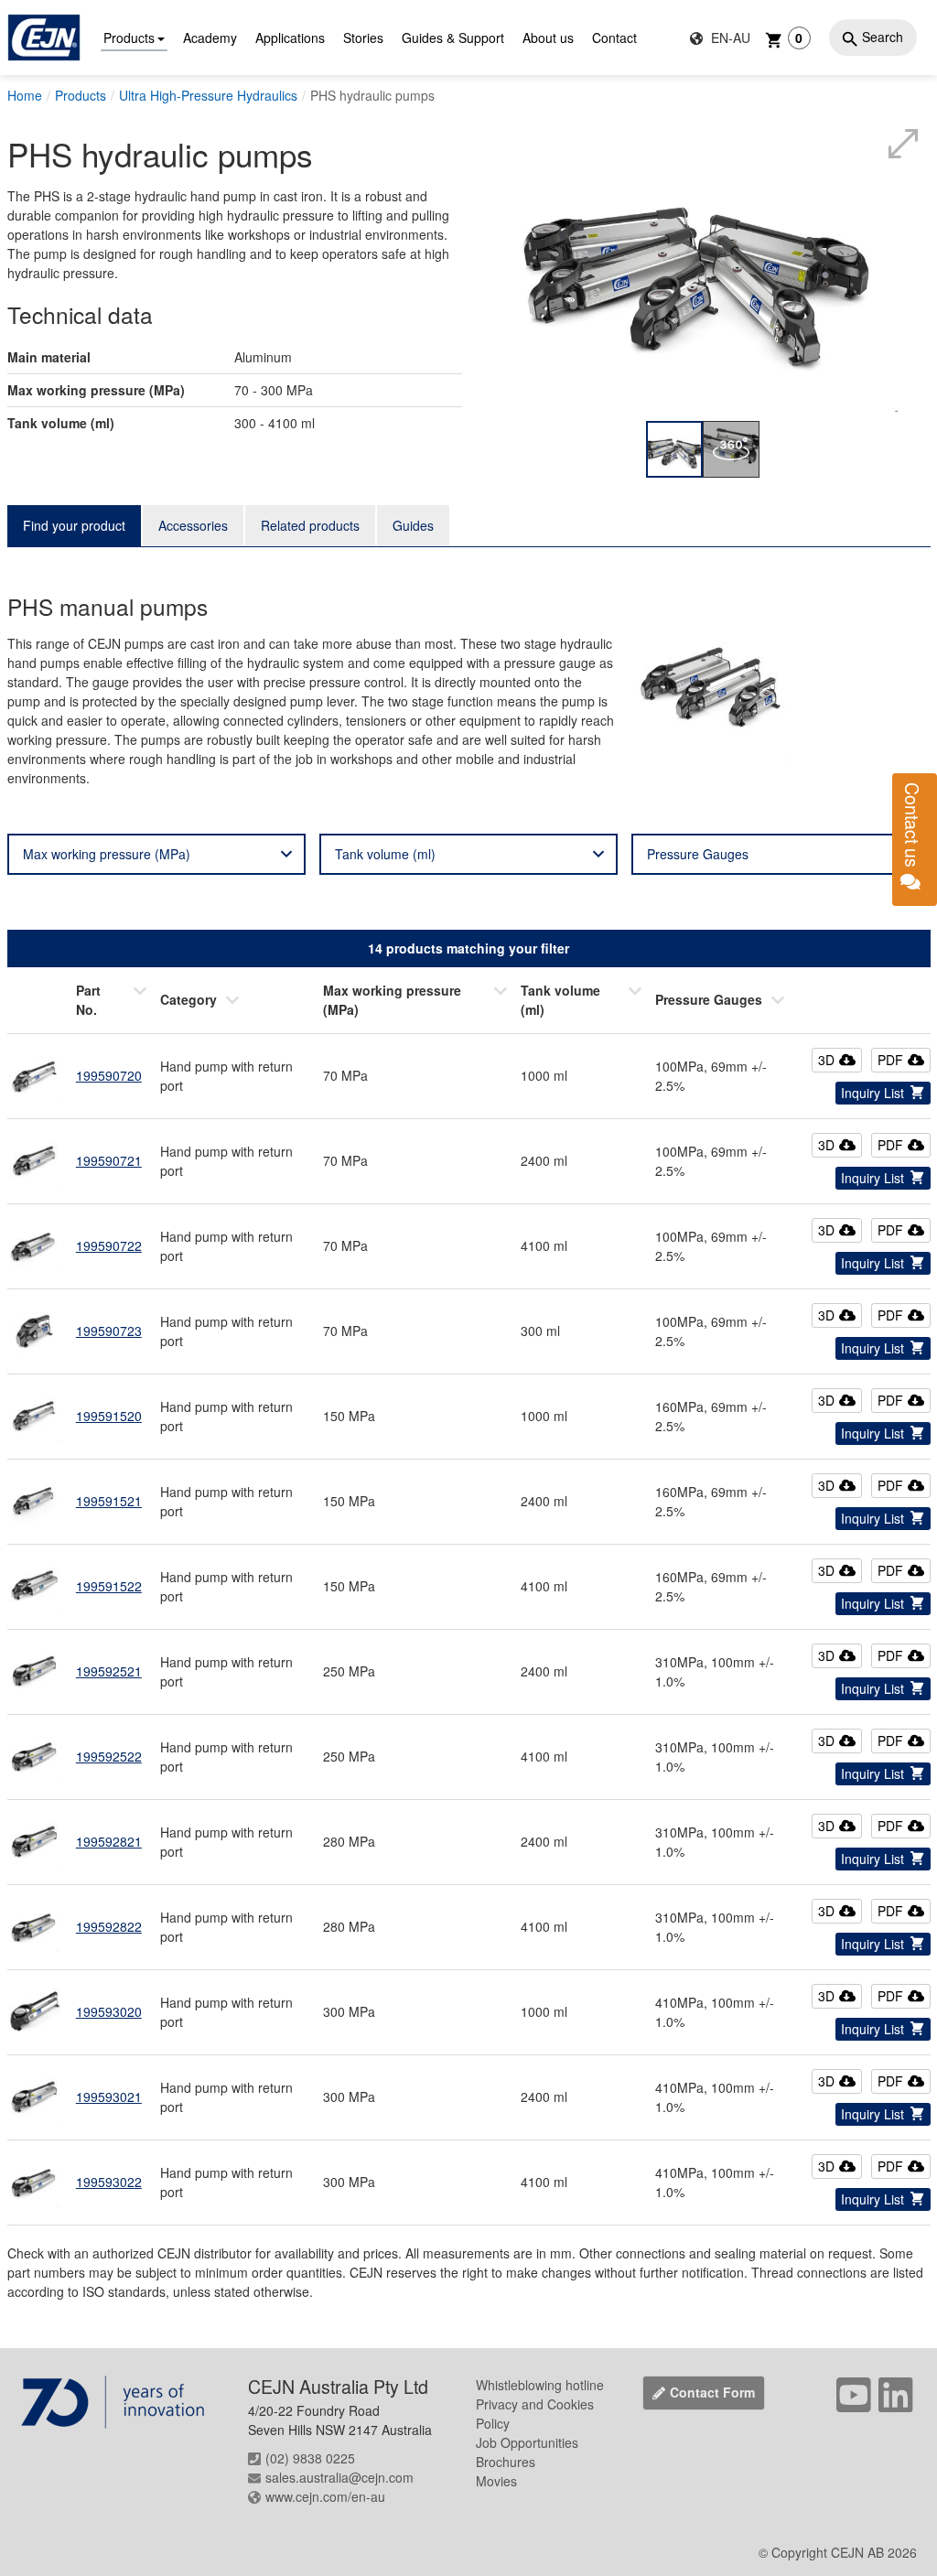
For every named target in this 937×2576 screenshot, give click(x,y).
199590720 (109, 1075)
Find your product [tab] (74, 525)
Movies (496, 2481)
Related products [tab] (310, 525)
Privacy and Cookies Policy (535, 2414)
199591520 (109, 1416)
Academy (210, 38)
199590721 (109, 1160)
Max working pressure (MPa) (107, 854)
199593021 (109, 2096)
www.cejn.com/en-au (325, 2496)
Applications (290, 38)
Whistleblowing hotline (540, 2385)
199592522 (109, 1756)
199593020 (109, 2011)
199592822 (109, 1926)
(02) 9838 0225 (310, 2458)
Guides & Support (453, 38)
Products (129, 38)
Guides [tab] (413, 525)
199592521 (109, 1671)
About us (548, 38)
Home (25, 95)
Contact (614, 38)
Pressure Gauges (698, 854)
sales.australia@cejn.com (339, 2477)
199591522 (109, 1586)
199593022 (109, 2182)
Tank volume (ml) (385, 854)
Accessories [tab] (193, 525)
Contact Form (712, 2392)
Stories (363, 38)
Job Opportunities (527, 2442)
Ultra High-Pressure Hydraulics (208, 95)
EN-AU (729, 38)
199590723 (109, 1331)
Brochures (506, 2462)
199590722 (109, 1245)
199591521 (109, 1501)
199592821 (109, 1841)
